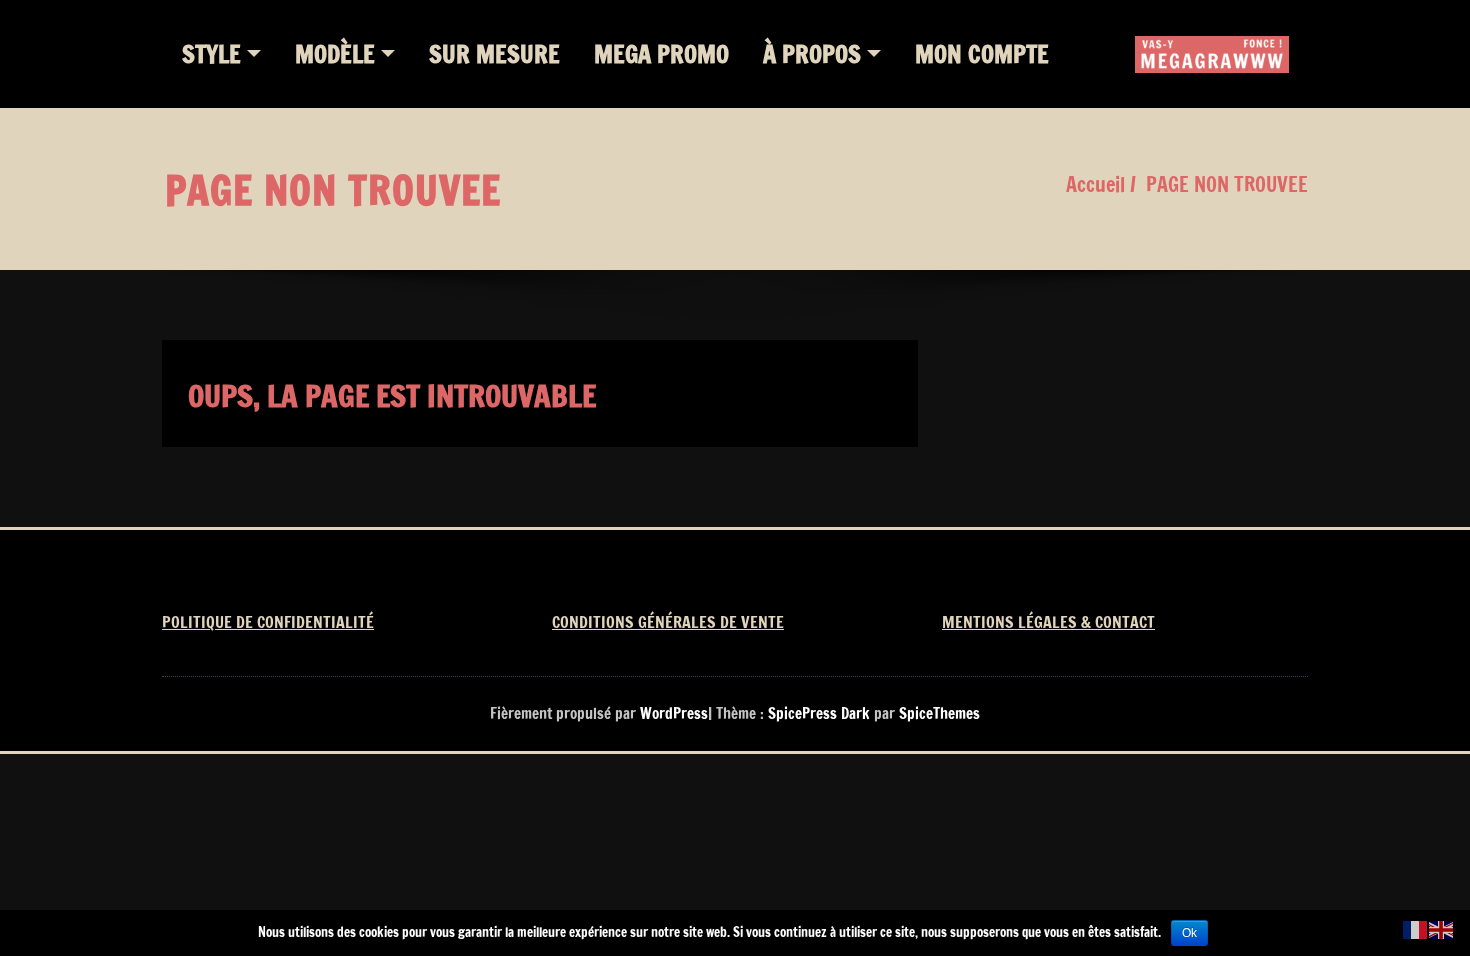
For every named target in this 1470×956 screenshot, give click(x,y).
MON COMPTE (982, 54)
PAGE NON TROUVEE (1227, 184)
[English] (1442, 928)
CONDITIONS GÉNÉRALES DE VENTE (668, 622)
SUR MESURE (494, 54)
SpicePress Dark (819, 713)
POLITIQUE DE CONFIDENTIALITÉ (268, 622)
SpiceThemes (937, 713)
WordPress (674, 713)
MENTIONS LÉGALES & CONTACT (1048, 622)
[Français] (1416, 928)
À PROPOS (812, 54)
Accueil (1095, 184)
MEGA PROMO (661, 54)
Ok (1189, 933)
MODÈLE (335, 54)
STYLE (211, 54)
